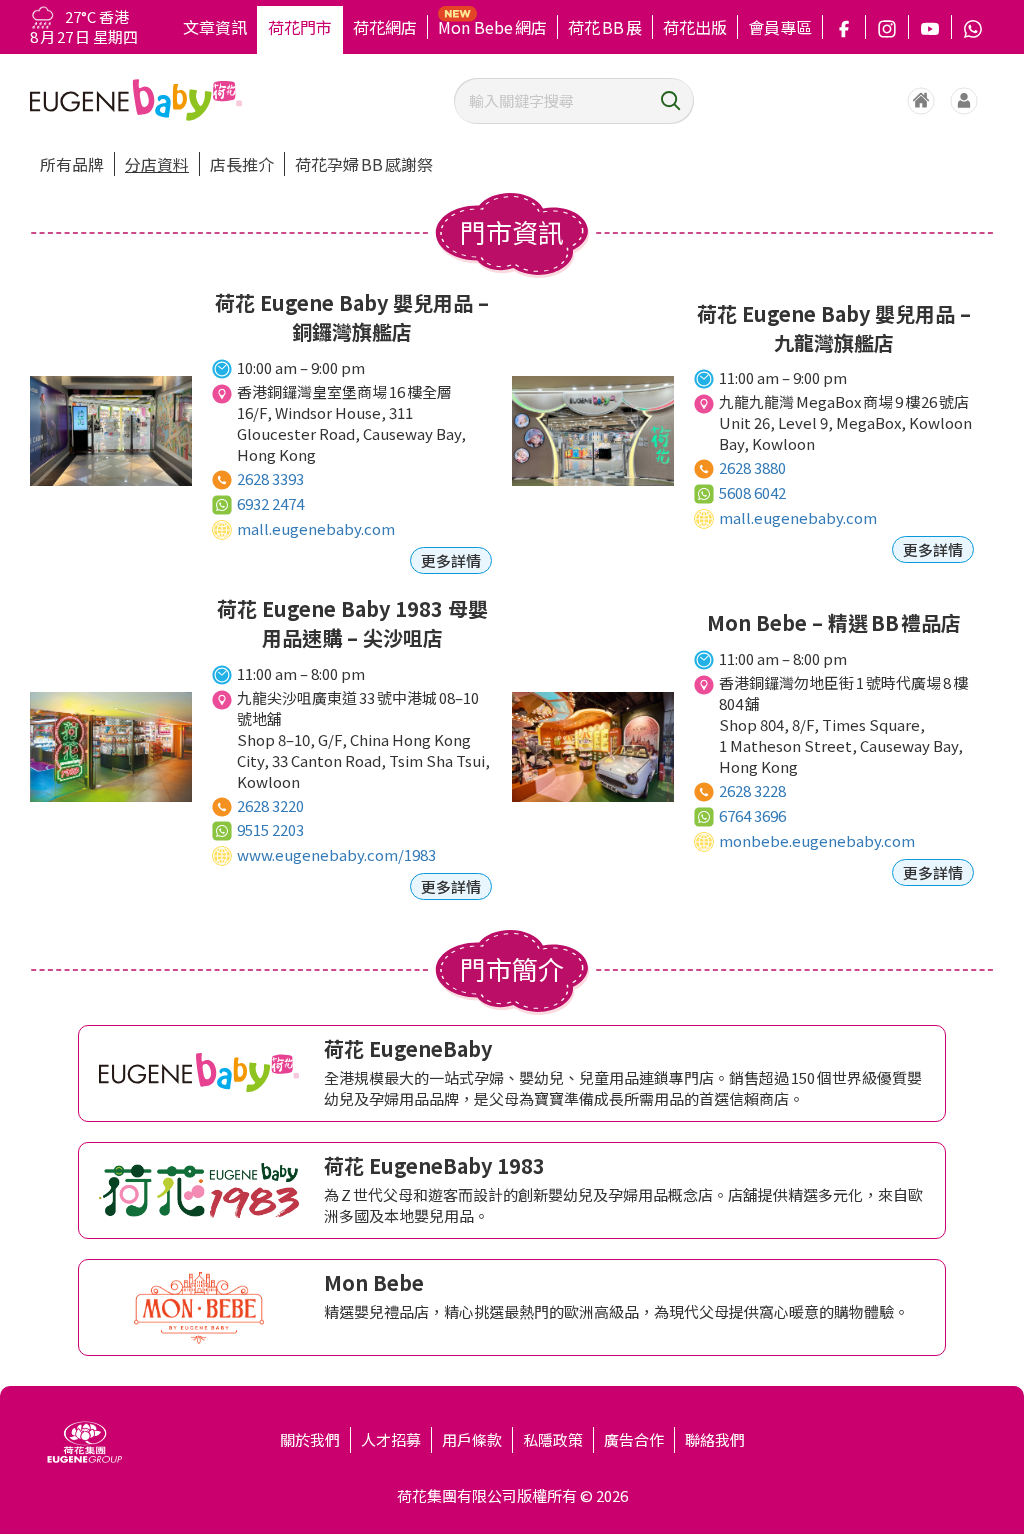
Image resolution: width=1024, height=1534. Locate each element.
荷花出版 (695, 27)
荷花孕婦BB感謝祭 (364, 164)
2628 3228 (752, 790)
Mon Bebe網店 (492, 27)
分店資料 (157, 164)
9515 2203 (270, 829)
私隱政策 (553, 1439)
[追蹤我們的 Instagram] (887, 27)
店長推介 (242, 164)
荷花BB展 (605, 27)
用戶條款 (472, 1439)
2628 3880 (752, 467)
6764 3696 (752, 815)
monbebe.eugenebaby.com (817, 840)
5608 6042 (752, 492)
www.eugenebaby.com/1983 (336, 854)
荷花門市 (300, 27)
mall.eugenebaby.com (316, 528)
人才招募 (391, 1439)
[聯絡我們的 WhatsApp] (973, 27)
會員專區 (780, 27)
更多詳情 (451, 560)
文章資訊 (215, 27)
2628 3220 (270, 805)
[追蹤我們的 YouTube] (930, 27)
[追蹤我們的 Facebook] (844, 27)
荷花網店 (385, 27)
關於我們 (310, 1439)
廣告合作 (634, 1439)
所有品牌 (72, 164)
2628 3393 (270, 478)
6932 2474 (270, 503)
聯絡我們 (715, 1439)
